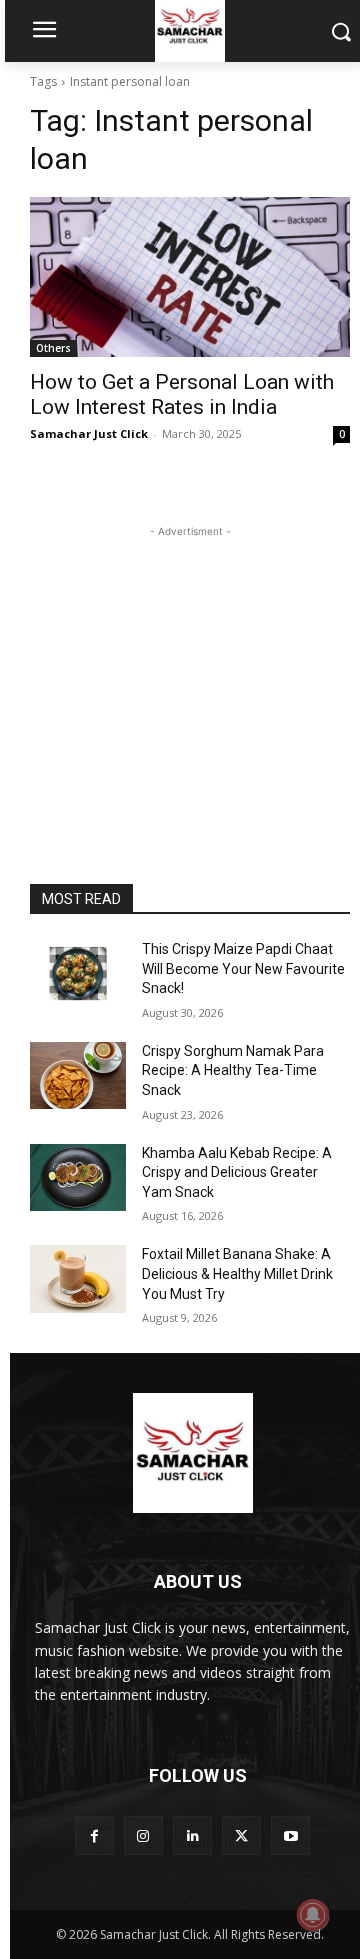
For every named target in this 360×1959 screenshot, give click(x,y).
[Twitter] (241, 1835)
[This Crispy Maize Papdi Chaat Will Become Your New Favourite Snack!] (78, 973)
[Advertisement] (190, 667)
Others (53, 348)
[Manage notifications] (313, 1915)
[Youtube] (290, 1835)
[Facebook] (94, 1835)
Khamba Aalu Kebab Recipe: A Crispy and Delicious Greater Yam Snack (237, 1172)
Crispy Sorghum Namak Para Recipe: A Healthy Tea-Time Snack (233, 1070)
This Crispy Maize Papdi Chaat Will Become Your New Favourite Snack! (243, 968)
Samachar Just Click (89, 433)
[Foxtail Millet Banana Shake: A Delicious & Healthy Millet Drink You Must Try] (78, 1278)
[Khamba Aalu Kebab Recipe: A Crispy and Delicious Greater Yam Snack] (78, 1177)
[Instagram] (143, 1835)
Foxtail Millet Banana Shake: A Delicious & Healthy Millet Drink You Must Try (237, 1273)
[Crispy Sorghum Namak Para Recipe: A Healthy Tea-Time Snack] (78, 1075)
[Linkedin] (192, 1835)
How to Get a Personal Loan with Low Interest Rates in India (182, 394)
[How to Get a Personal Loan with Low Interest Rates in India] (190, 277)
